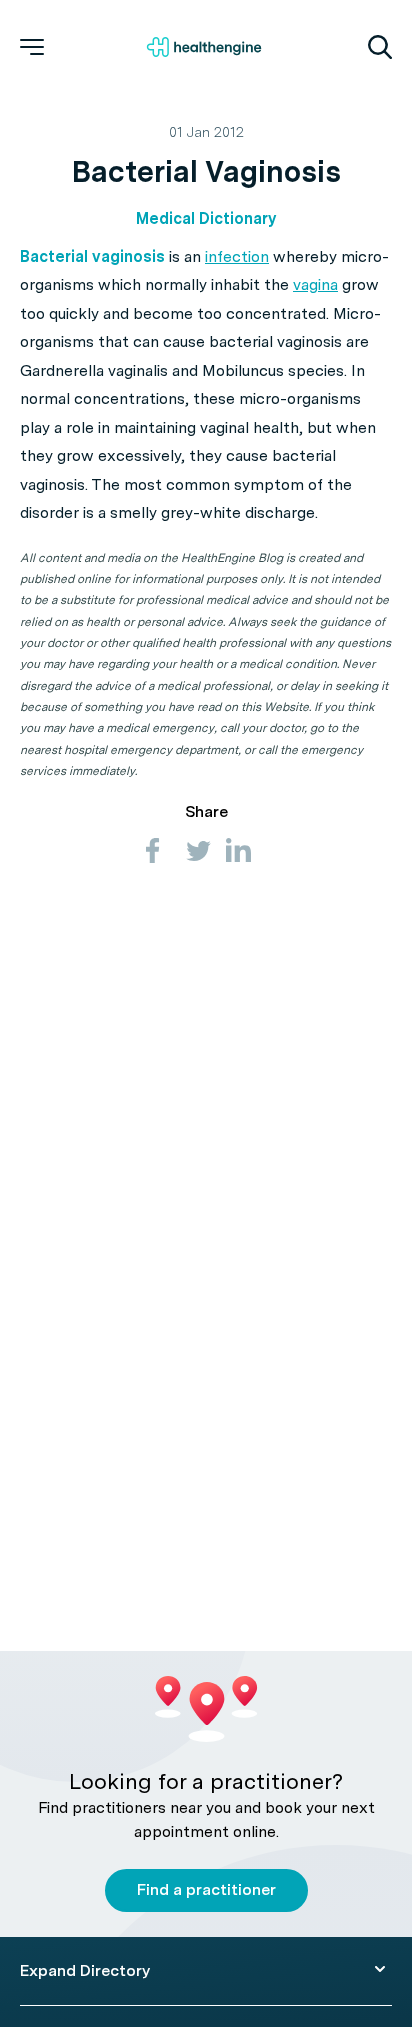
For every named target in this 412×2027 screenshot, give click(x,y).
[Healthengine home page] (204, 47)
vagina (315, 284)
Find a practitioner (206, 1889)
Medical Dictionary (206, 218)
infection (237, 256)
